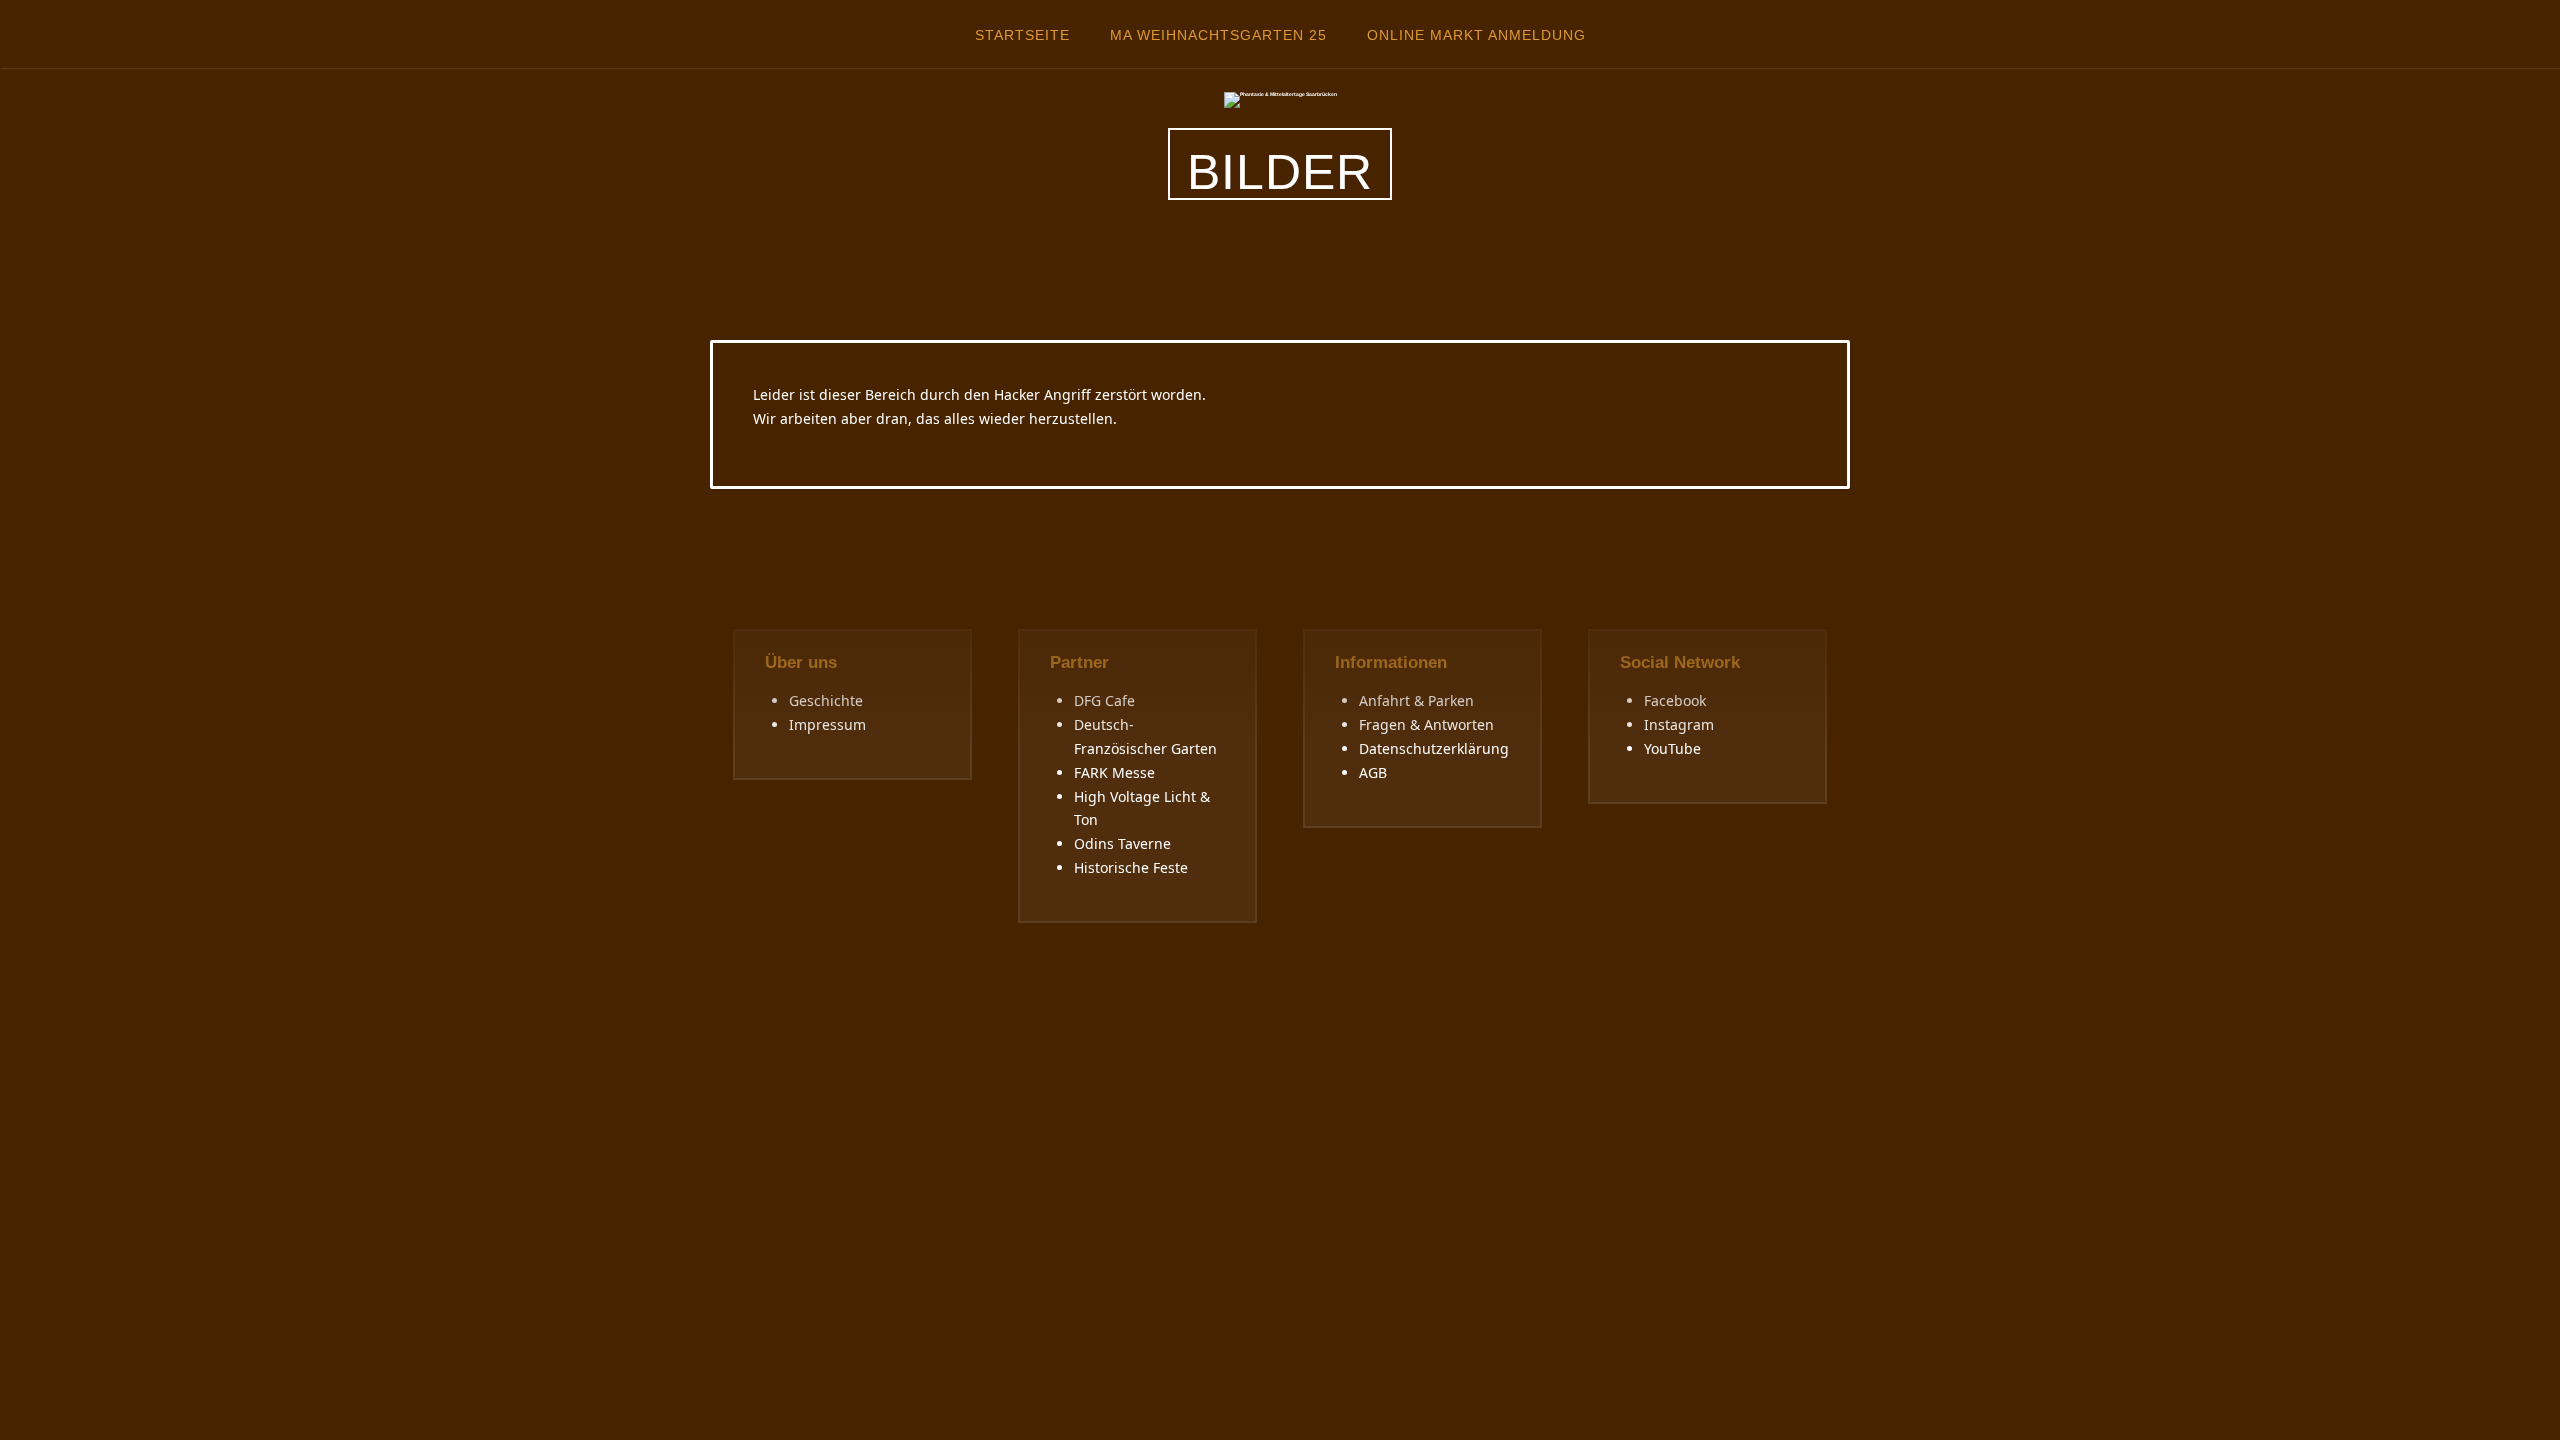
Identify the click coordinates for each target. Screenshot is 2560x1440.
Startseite (1022, 35)
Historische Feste (1131, 867)
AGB (1373, 772)
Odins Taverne (1122, 843)
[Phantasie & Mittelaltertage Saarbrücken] (1280, 99)
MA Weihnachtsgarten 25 (1218, 35)
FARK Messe (1114, 772)
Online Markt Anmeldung (1476, 35)
